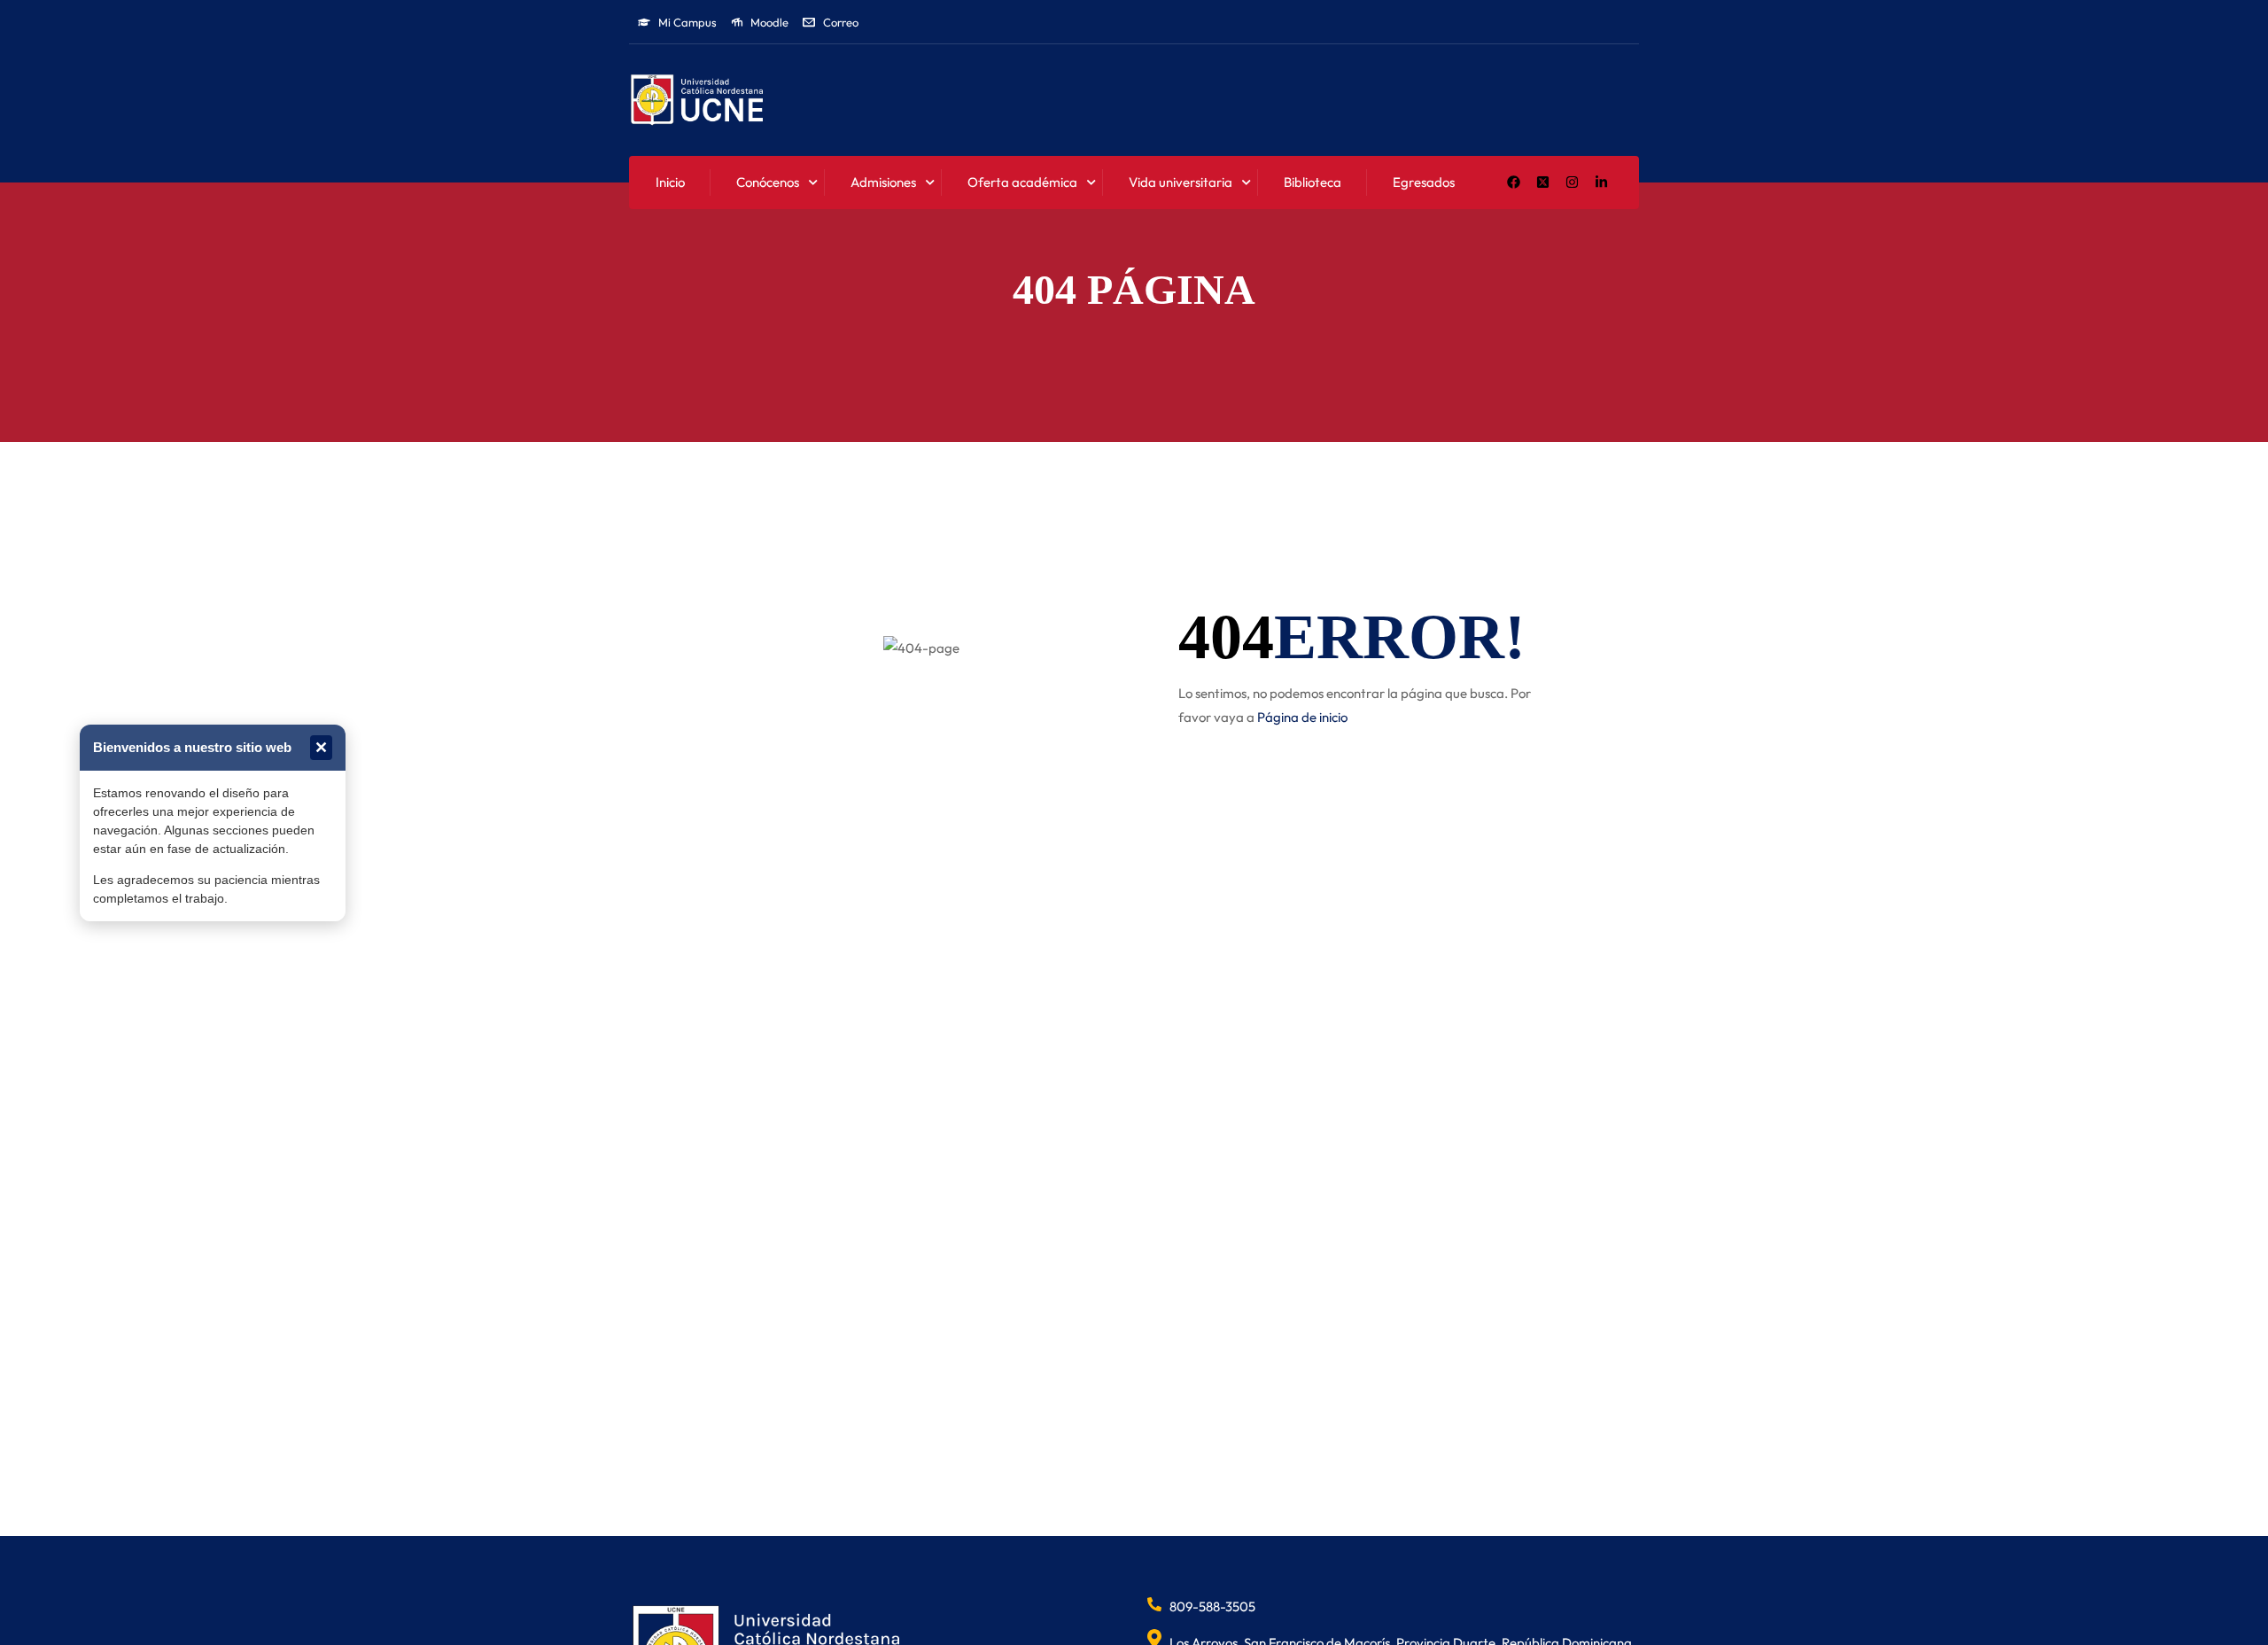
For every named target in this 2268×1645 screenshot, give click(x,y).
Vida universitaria (1181, 182)
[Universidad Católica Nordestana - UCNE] (697, 101)
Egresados (1424, 182)
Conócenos (768, 182)
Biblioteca (1313, 182)
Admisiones (883, 182)
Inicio (670, 182)
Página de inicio (1302, 717)
